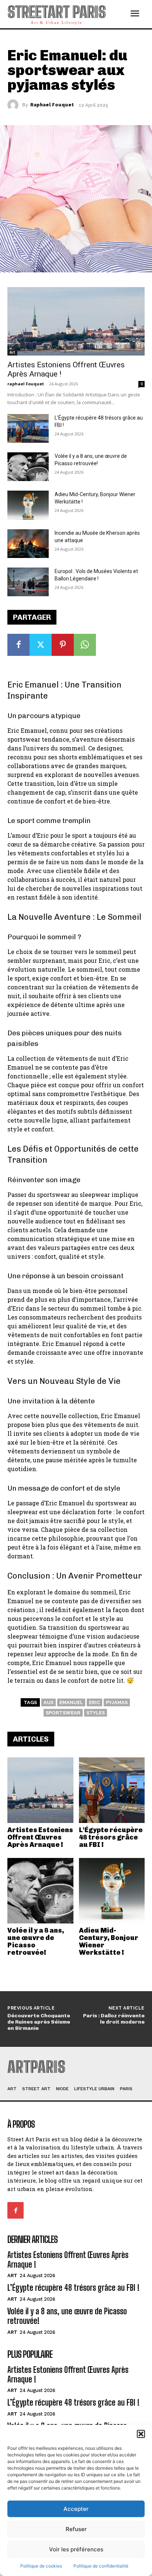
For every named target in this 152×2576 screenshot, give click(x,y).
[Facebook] (18, 645)
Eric (94, 1702)
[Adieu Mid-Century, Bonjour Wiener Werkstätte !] (112, 1891)
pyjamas (117, 1702)
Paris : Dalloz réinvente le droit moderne (114, 2019)
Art (12, 352)
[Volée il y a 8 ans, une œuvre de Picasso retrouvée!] (40, 1891)
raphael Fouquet (52, 105)
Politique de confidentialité (101, 2566)
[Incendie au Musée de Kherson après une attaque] (28, 544)
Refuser (76, 2529)
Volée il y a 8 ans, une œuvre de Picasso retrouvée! (36, 1941)
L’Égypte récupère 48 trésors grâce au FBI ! (111, 1837)
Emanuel (71, 1702)
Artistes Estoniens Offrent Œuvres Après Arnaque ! (40, 1837)
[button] (141, 2434)
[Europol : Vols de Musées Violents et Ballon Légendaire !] (28, 582)
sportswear (63, 1713)
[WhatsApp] (85, 645)
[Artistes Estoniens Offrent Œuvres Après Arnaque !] (40, 1790)
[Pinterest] (63, 645)
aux (49, 1702)
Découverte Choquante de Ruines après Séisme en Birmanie (39, 2022)
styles (96, 1713)
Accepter (76, 2509)
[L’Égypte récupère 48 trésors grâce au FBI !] (112, 1790)
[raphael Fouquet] (15, 105)
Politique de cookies (41, 2566)
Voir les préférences (76, 2549)
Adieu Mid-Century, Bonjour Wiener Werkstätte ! (109, 1941)
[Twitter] (41, 645)
